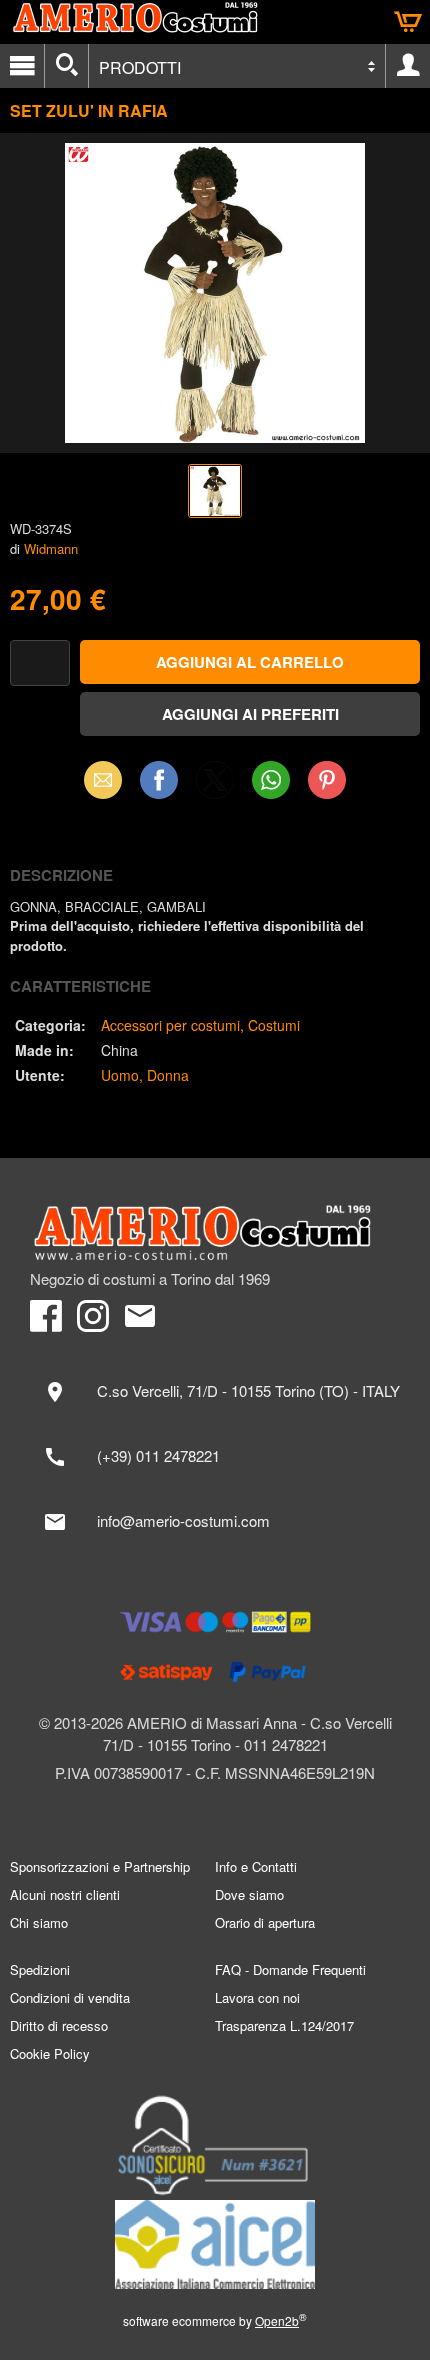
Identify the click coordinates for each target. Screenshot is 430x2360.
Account (408, 66)
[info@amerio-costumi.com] (215, 1522)
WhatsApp (271, 779)
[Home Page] (215, 1233)
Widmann (51, 548)
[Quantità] (40, 663)
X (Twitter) (215, 786)
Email (103, 779)
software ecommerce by (215, 2320)
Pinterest (327, 779)
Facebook (159, 779)
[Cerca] (66, 66)
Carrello (408, 22)
